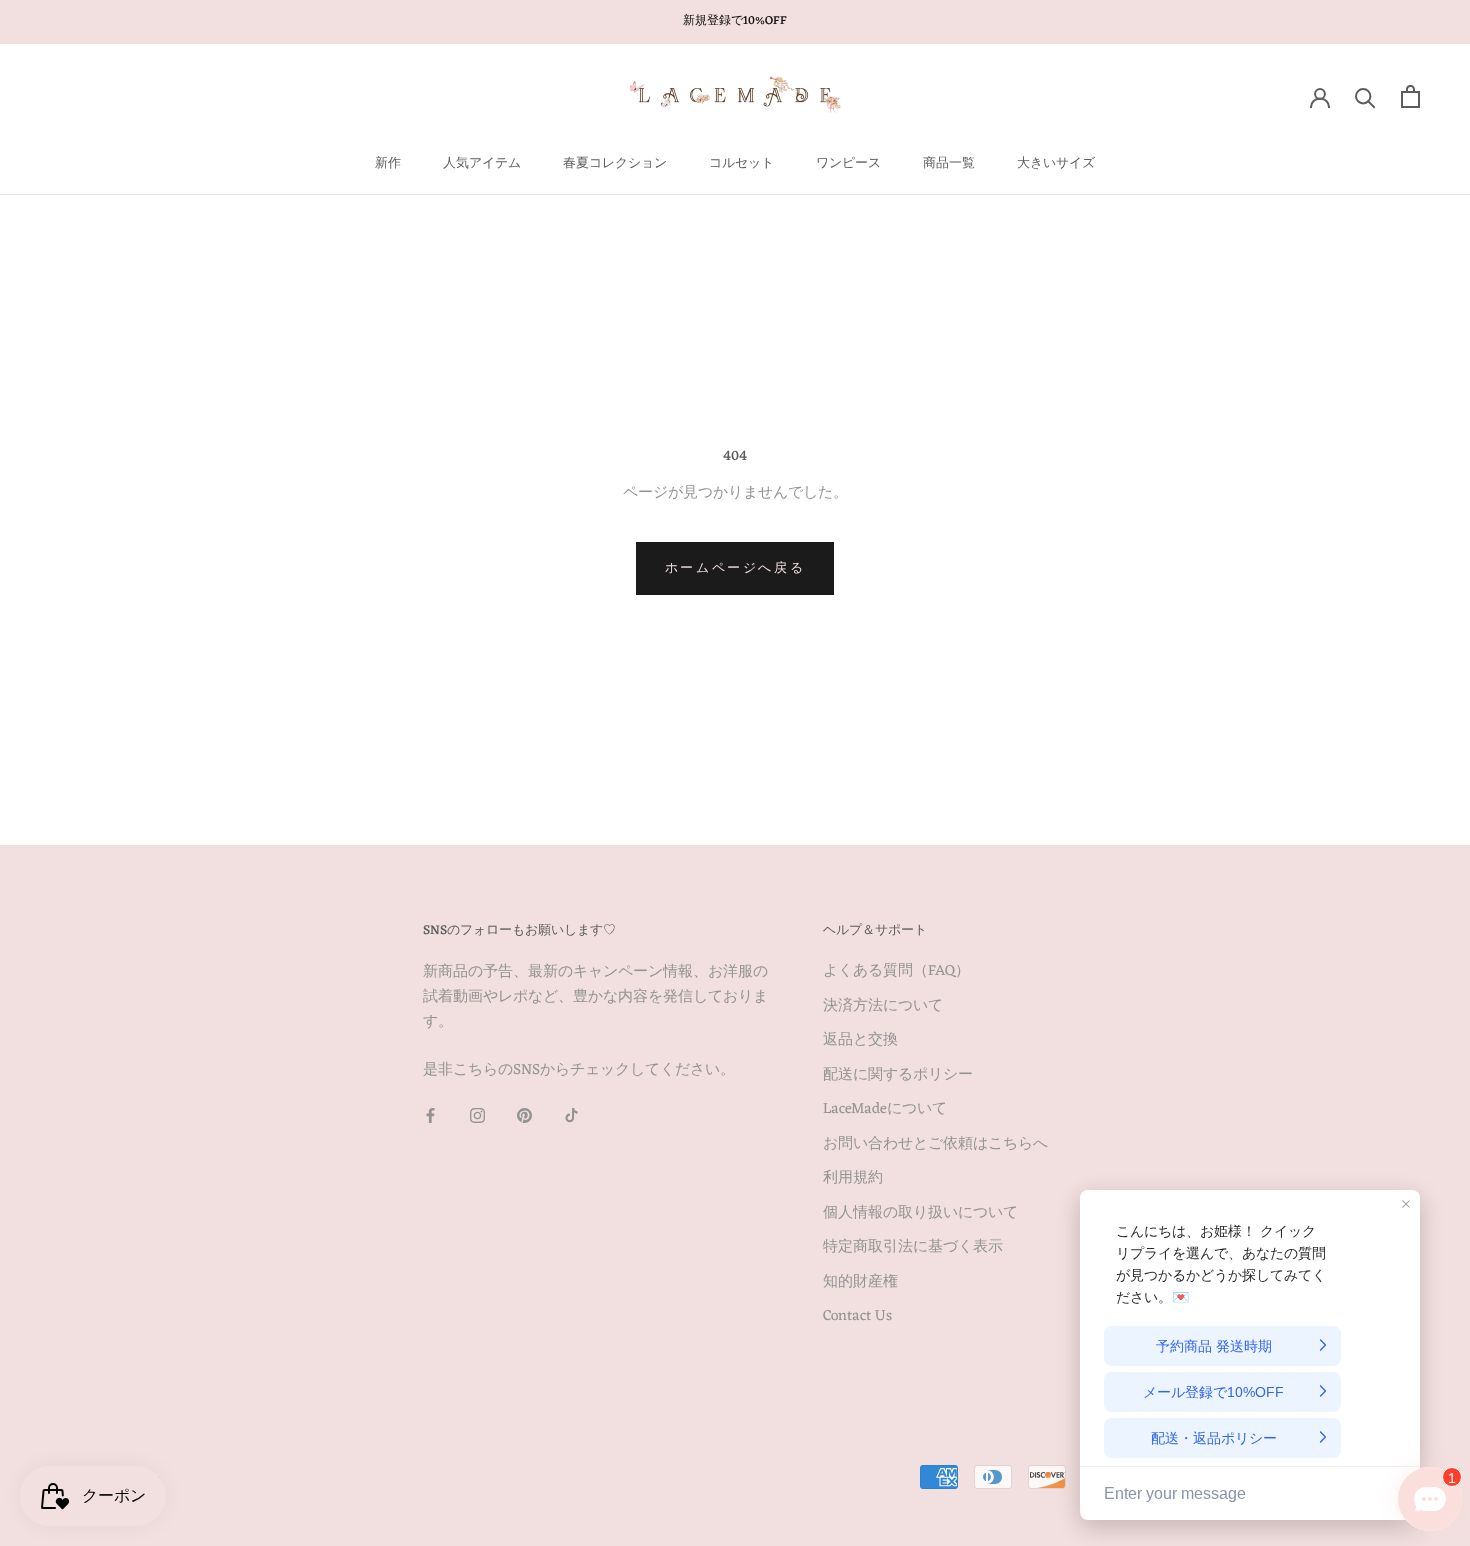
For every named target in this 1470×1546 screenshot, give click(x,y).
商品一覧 (949, 163)
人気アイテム (482, 163)
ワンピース (848, 163)
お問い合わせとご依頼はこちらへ (935, 1145)
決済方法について (883, 1007)
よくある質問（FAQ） (896, 972)
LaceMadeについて (885, 1110)
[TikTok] (571, 1116)
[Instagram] (477, 1116)
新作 (388, 163)
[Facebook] (430, 1116)
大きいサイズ (1056, 163)
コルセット (741, 163)
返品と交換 (860, 1041)
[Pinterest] (524, 1116)
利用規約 (853, 1179)
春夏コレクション (615, 163)
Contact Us (857, 1317)
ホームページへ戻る (735, 568)
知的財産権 (860, 1283)
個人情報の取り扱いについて (920, 1214)
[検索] (1365, 96)
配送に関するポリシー (898, 1076)
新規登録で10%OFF (735, 21)
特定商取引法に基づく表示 (913, 1248)
